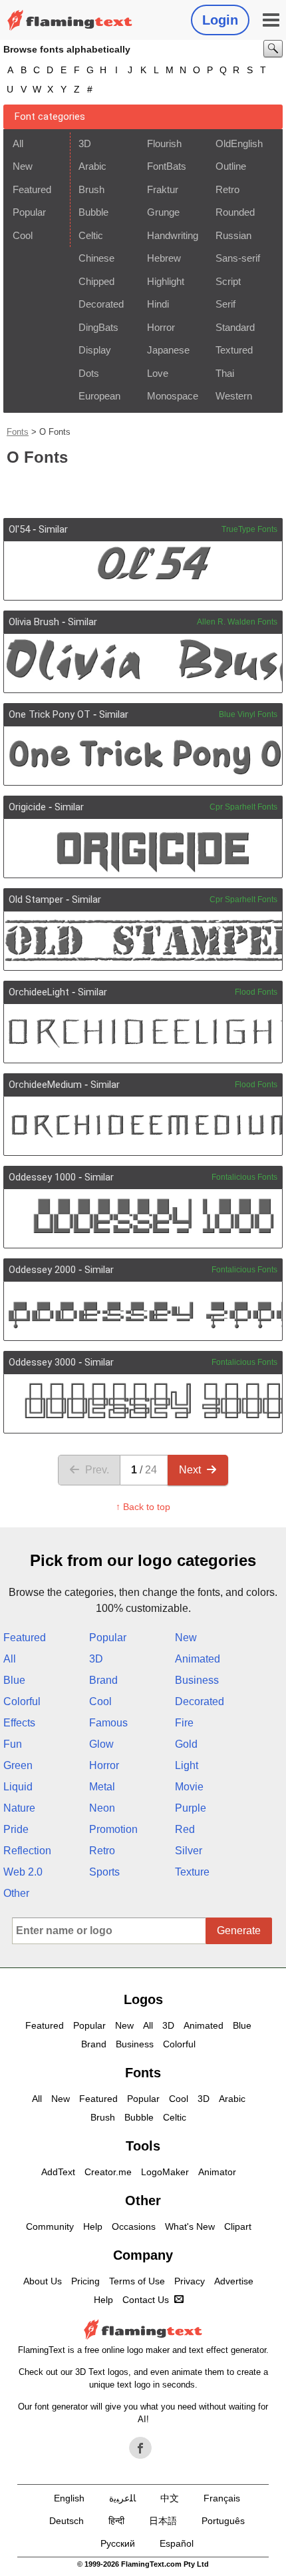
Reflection (27, 1851)
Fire (184, 1723)
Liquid (18, 1787)
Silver (189, 1851)
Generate (239, 1931)
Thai (225, 373)
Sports (104, 1872)
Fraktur (163, 189)
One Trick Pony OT (50, 714)
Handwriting (173, 235)
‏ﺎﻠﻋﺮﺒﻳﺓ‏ (122, 2498)
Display (95, 350)
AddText (58, 2172)
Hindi (158, 304)
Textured (234, 350)
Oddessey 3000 (42, 1362)
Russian (233, 235)
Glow (101, 1744)
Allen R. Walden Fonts (237, 622)
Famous (108, 1723)
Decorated (101, 304)
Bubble (93, 212)
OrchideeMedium (45, 1085)
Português (223, 2521)
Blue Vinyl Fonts (248, 714)
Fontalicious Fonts (244, 1177)
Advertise (234, 2281)
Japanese (168, 350)
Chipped (96, 281)
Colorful (22, 1701)
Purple (191, 1808)
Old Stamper (36, 900)
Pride (16, 1829)
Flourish (164, 143)
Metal (102, 1787)
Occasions (134, 2226)
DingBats (98, 327)
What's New (190, 2226)
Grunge (163, 212)
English (69, 2498)
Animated (198, 1659)
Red (185, 1829)
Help (93, 2226)
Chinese (96, 258)
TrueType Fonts (249, 529)
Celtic (91, 235)
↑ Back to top (143, 1507)
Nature (19, 1808)
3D (85, 143)
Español (177, 2543)
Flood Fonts (256, 992)
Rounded (235, 212)
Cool (23, 235)
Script (228, 281)
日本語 (163, 2521)
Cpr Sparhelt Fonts (243, 807)
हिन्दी (116, 2521)
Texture (192, 1872)
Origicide (27, 807)
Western (234, 396)
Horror (161, 327)
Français (222, 2498)
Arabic (92, 166)
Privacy (190, 2281)
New (23, 166)
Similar (53, 529)
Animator (217, 2172)
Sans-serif (238, 258)
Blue (14, 1680)
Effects (19, 1723)
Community (50, 2226)
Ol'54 (19, 529)
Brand (103, 1680)
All (18, 143)
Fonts (18, 432)
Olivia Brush (34, 622)
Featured (32, 189)
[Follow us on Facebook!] (140, 2448)
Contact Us (146, 2300)
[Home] (70, 20)
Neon (102, 1808)
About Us (43, 2281)
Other (16, 1893)
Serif (225, 304)
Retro (227, 189)
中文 (170, 2498)
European (99, 396)
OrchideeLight (39, 992)
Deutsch (67, 2521)
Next (190, 1470)
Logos (143, 1999)
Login (220, 20)
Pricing (85, 2281)
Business (197, 1680)
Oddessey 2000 (42, 1270)
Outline (231, 166)
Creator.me (108, 2172)
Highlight (166, 281)
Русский (118, 2543)
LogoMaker (165, 2172)
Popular (29, 212)
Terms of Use (137, 2281)
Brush (91, 189)
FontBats (167, 166)
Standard (235, 327)
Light (187, 1765)
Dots (89, 373)
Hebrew (164, 258)
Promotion (113, 1829)
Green (18, 1765)
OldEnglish (239, 143)
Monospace (173, 396)
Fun (13, 1744)
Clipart (238, 2226)
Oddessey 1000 (42, 1177)
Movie (189, 1787)
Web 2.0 (23, 1872)
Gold (186, 1744)
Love (158, 373)
